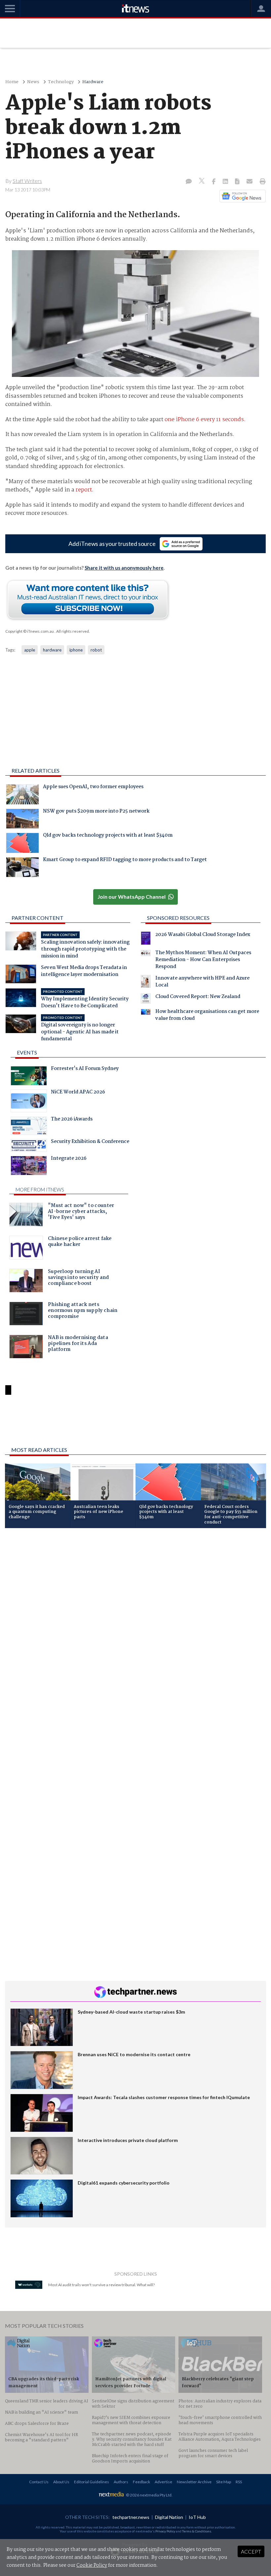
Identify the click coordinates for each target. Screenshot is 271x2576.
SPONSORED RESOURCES (178, 918)
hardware (52, 650)
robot (96, 650)
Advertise (163, 2482)
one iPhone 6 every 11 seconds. (205, 420)
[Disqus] (135, 1621)
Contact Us (39, 2482)
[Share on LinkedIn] (226, 182)
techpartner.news (131, 2517)
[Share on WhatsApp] (135, 1424)
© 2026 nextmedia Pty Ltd (149, 2495)
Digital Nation (169, 2517)
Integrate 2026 (69, 1159)
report (84, 490)
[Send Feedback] (238, 182)
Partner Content (38, 918)
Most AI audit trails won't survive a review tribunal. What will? (101, 2285)
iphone (76, 650)
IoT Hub (197, 2517)
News (33, 82)
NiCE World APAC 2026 (78, 1093)
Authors (121, 2482)
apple (30, 650)
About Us (61, 2482)
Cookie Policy (92, 2565)
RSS (239, 2482)
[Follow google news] (241, 196)
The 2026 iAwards (72, 1120)
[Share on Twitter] (202, 182)
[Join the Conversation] (189, 182)
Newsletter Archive (194, 2482)
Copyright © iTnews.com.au (30, 631)
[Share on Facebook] (214, 182)
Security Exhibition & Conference (90, 1142)
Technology (61, 82)
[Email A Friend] (250, 182)
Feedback (141, 2482)
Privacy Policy (165, 2531)
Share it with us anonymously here (124, 568)
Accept (251, 2551)
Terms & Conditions (197, 2531)
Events (27, 1052)
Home (12, 82)
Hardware (93, 82)
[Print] (261, 182)
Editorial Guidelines (92, 2482)
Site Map (224, 2482)
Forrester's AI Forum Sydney (85, 1069)
